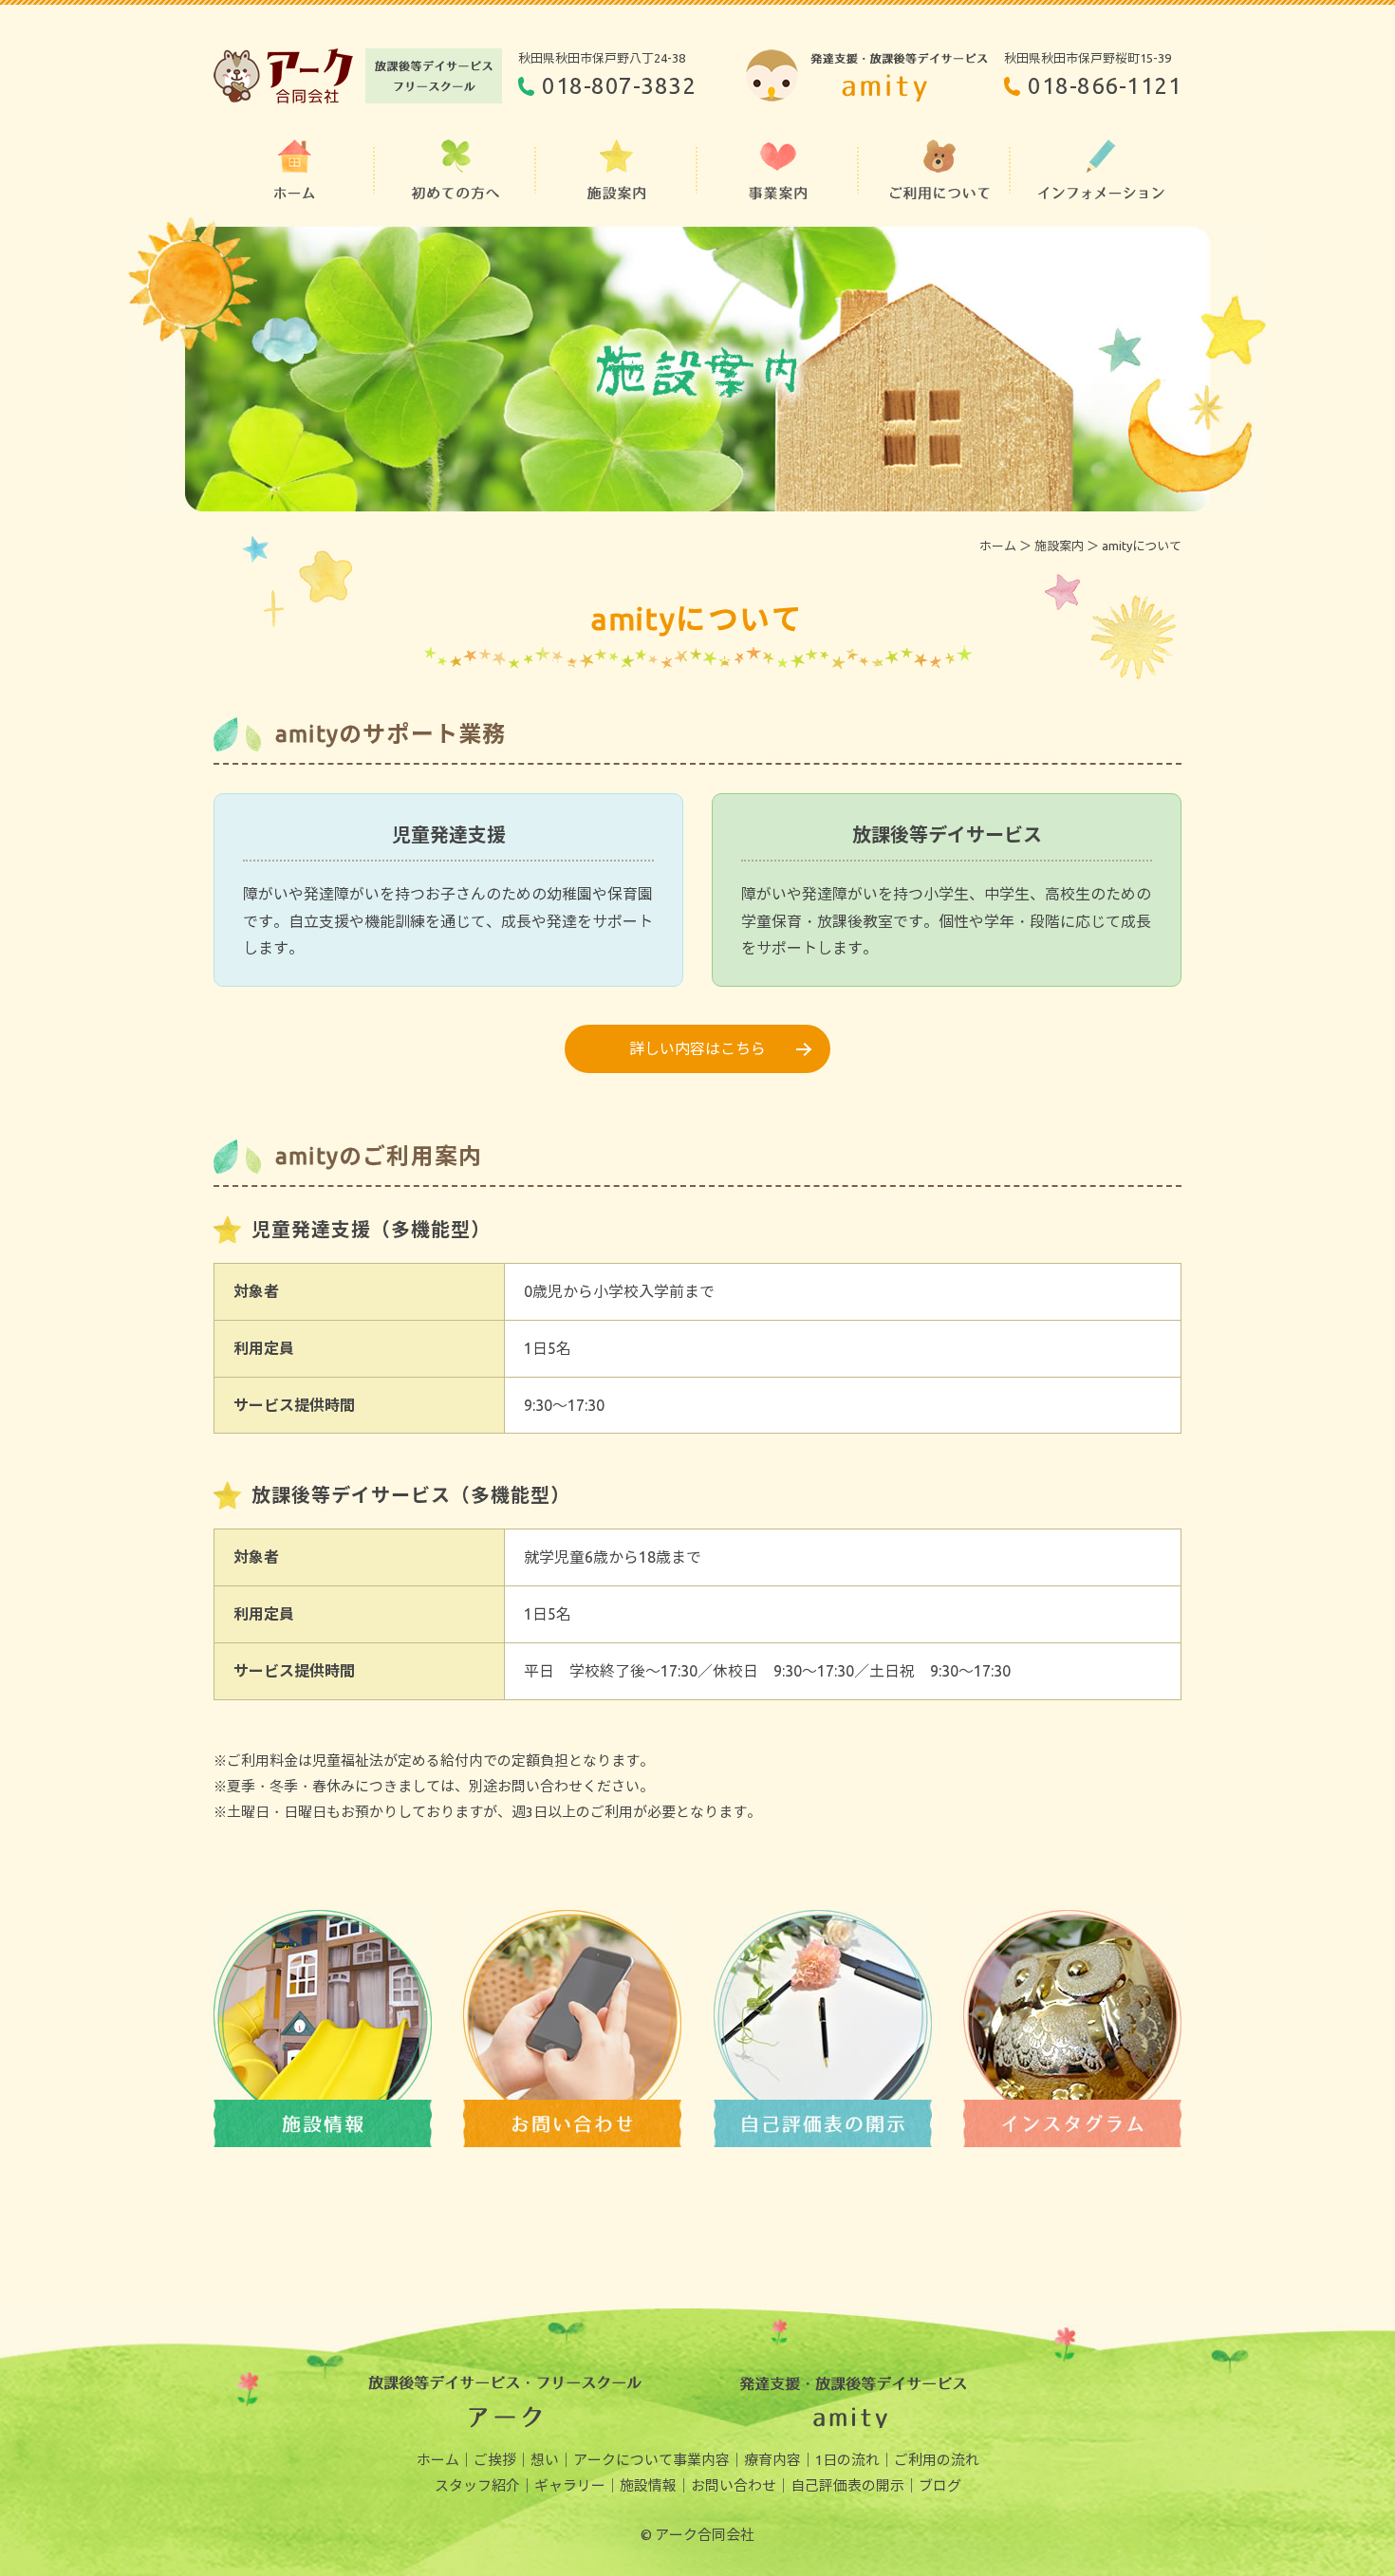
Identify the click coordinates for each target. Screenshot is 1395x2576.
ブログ (940, 2485)
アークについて (623, 2460)
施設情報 (648, 2485)
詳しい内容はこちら (697, 1048)
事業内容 (701, 2460)
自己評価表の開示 (847, 2485)
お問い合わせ (734, 2485)
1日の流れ (847, 2460)
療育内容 (772, 2460)
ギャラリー (570, 2485)
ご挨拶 (495, 2460)
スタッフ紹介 (477, 2485)
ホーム (998, 546)
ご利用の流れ (937, 2460)
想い (545, 2460)
